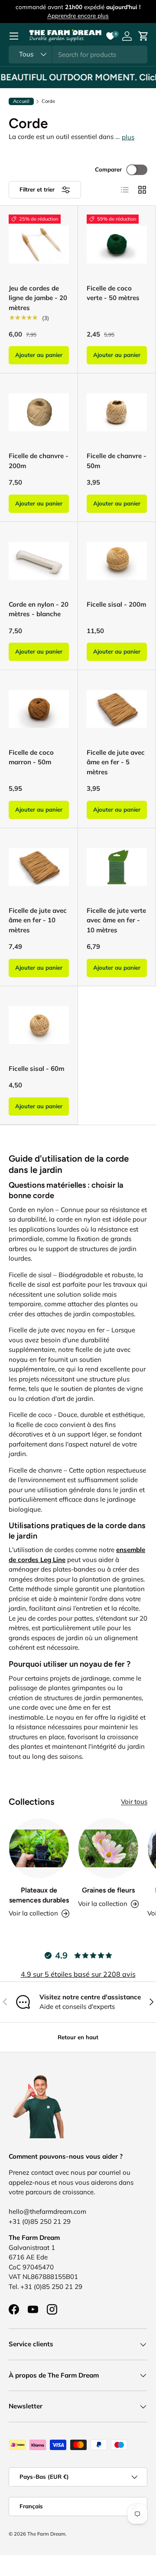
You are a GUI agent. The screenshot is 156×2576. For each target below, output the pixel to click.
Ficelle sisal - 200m (116, 604)
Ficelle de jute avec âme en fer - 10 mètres (38, 920)
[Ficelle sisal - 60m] (39, 1025)
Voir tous (134, 1802)
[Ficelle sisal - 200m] (117, 561)
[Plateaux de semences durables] (39, 1848)
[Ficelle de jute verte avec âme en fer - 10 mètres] (117, 867)
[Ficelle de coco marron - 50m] (39, 709)
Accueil (21, 101)
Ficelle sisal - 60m (36, 1068)
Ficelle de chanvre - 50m (117, 461)
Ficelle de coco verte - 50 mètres (113, 293)
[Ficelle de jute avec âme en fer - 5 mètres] (117, 709)
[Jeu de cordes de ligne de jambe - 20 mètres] (39, 245)
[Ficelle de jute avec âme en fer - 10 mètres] (39, 867)
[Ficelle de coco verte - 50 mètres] (117, 245)
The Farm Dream (46, 2534)
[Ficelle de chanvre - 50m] (117, 412)
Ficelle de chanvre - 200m (39, 461)
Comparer (108, 169)
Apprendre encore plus (78, 15)
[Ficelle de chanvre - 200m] (39, 412)
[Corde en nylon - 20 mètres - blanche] (39, 561)
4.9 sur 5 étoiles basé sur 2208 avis (78, 1974)
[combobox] (78, 54)
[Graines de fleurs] (108, 1848)
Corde (48, 101)
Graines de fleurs (108, 1890)
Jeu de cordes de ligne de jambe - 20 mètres (38, 298)
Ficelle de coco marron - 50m (31, 757)
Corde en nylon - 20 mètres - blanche (39, 609)
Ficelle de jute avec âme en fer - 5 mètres (116, 762)
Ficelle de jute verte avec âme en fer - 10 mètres (116, 920)
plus (128, 137)
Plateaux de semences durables (39, 1895)
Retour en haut (78, 2037)
